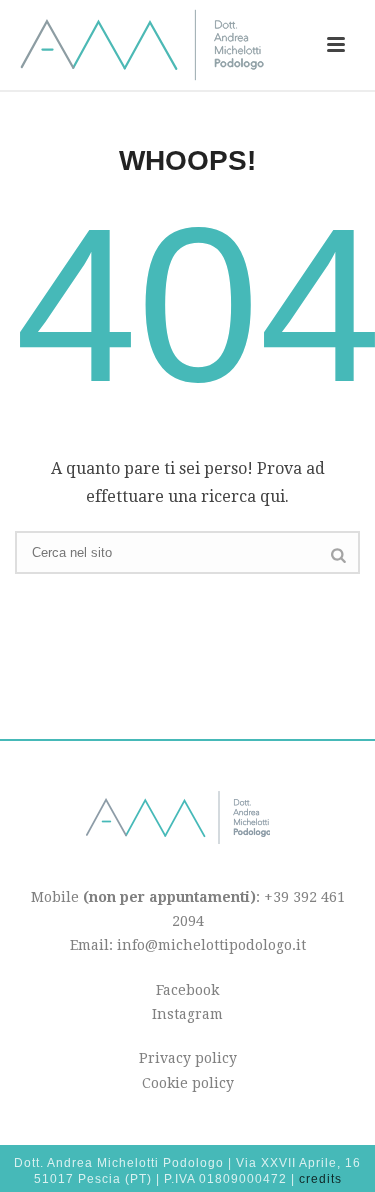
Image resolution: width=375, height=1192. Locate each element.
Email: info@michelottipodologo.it (188, 945)
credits (320, 1179)
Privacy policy (188, 1058)
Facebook (187, 990)
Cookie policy (188, 1083)
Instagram (187, 1014)
